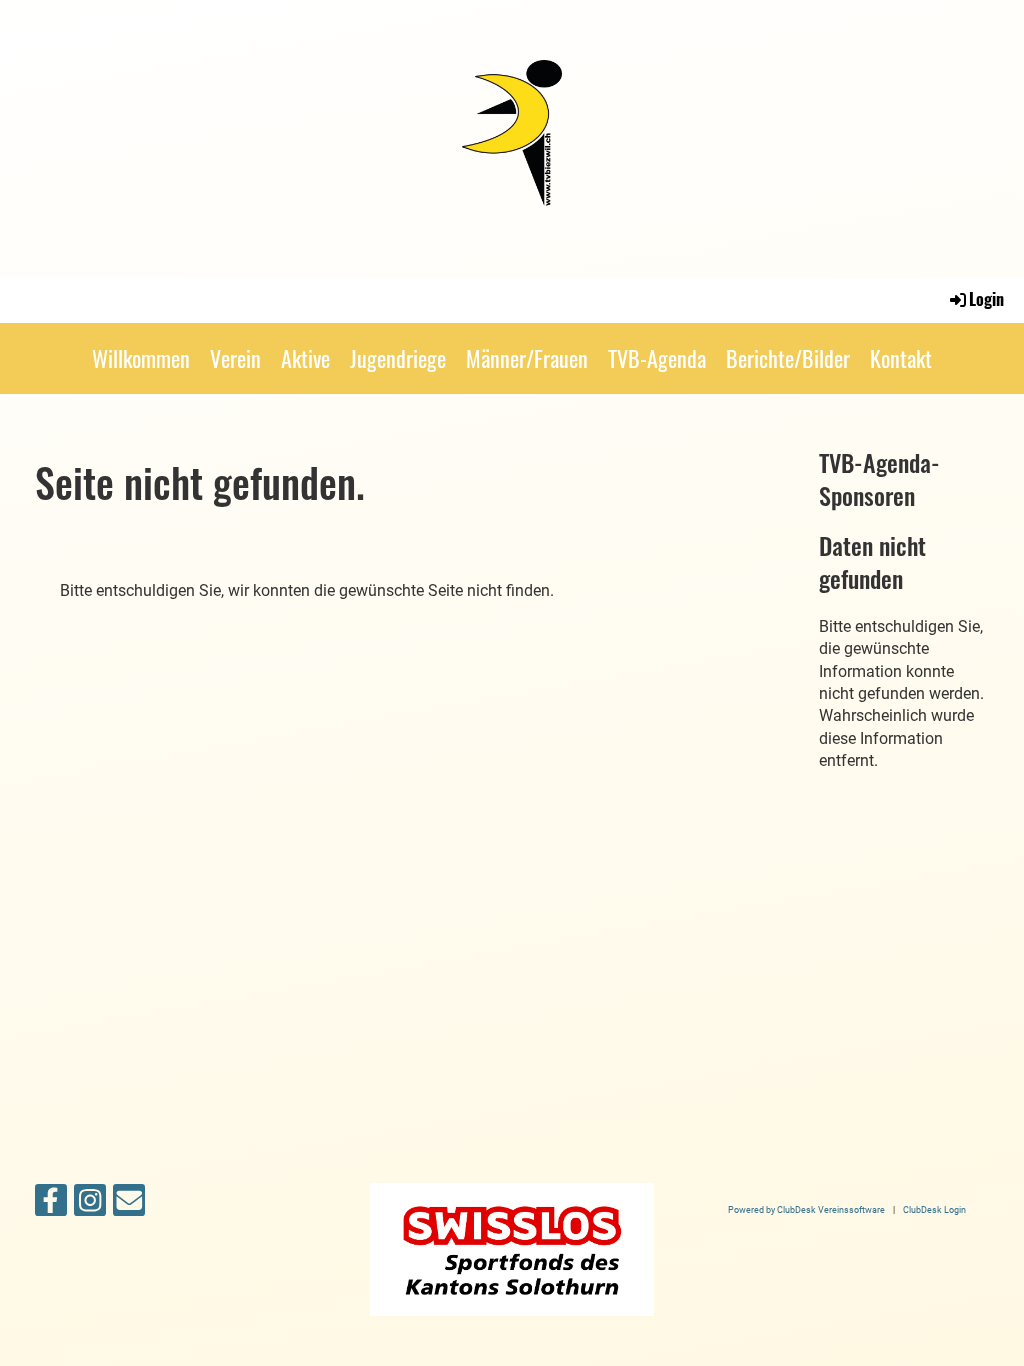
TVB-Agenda (657, 358)
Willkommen (141, 358)
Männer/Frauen (527, 358)
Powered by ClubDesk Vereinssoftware (806, 1209)
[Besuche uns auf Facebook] (51, 1205)
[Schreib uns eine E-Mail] (129, 1205)
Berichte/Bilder (788, 358)
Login (986, 299)
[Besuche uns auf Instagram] (90, 1205)
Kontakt (901, 358)
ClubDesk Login (934, 1209)
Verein (235, 358)
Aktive (305, 358)
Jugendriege (398, 358)
